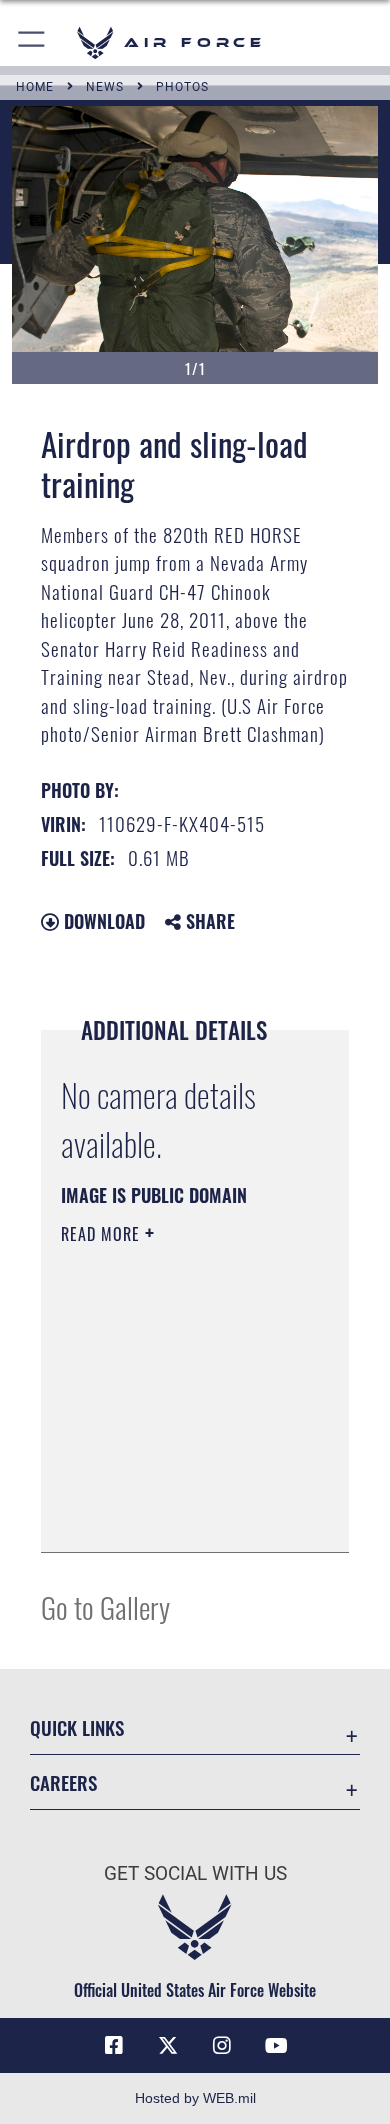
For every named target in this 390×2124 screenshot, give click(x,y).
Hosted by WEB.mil (195, 2098)
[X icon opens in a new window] (168, 2046)
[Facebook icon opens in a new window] (114, 2046)
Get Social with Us (195, 1873)
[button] (32, 42)
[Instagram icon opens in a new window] (222, 2046)
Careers (63, 1782)
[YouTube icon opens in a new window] (276, 2046)
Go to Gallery (105, 1606)
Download (102, 921)
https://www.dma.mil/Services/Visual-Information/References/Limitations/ (182, 1515)
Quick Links (77, 1727)
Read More (103, 1234)
